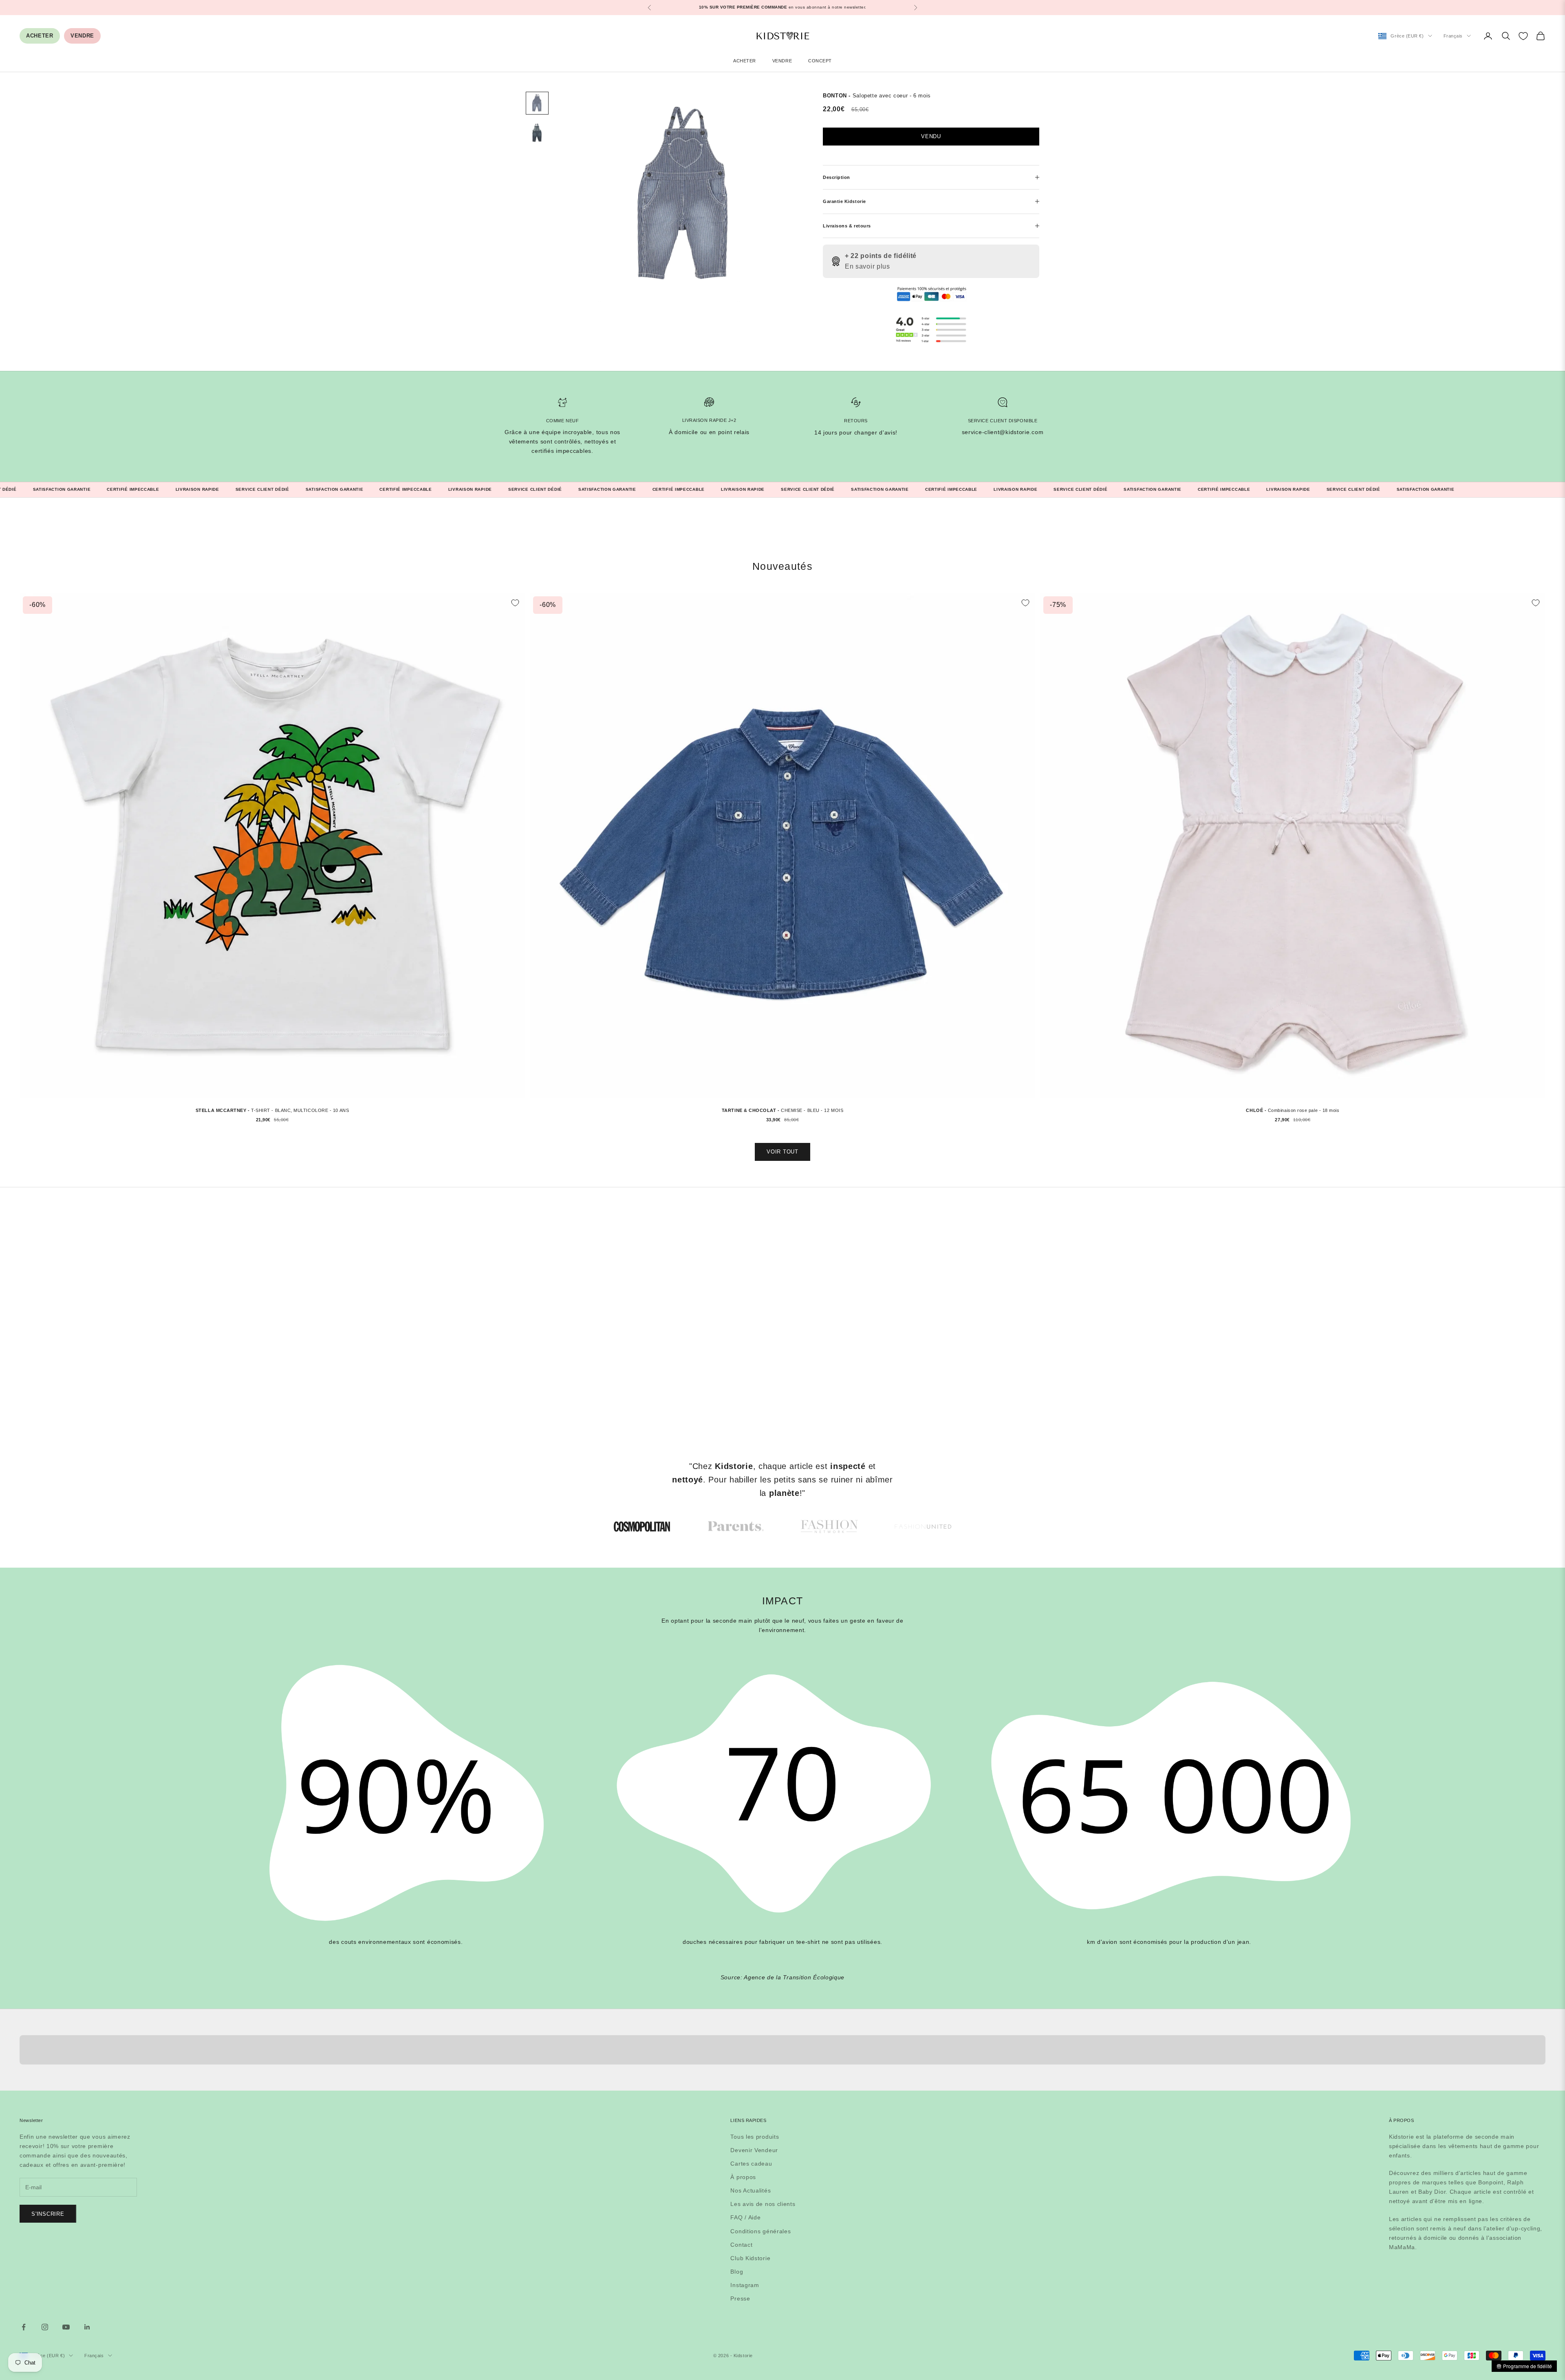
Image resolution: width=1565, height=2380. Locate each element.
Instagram (745, 2285)
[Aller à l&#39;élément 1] (537, 103)
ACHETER (40, 36)
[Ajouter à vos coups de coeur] (515, 603)
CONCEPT (820, 61)
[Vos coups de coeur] (1523, 36)
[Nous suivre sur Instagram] (45, 2327)
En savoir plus (867, 266)
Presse (740, 2298)
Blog (737, 2272)
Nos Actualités (751, 2190)
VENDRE (82, 36)
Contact (741, 2245)
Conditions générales (760, 2231)
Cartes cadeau (751, 2164)
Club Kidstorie (750, 2258)
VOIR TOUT (782, 1152)
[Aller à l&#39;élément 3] (829, 1526)
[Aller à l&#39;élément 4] (923, 1526)
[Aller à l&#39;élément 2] (537, 132)
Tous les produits (755, 2137)
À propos (743, 2177)
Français (1453, 36)
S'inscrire (48, 2214)
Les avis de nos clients (763, 2204)
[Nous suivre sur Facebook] (24, 2327)
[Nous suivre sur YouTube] (66, 2327)
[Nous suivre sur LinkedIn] (87, 2327)
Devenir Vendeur (754, 2150)
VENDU (931, 136)
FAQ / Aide (745, 2217)
